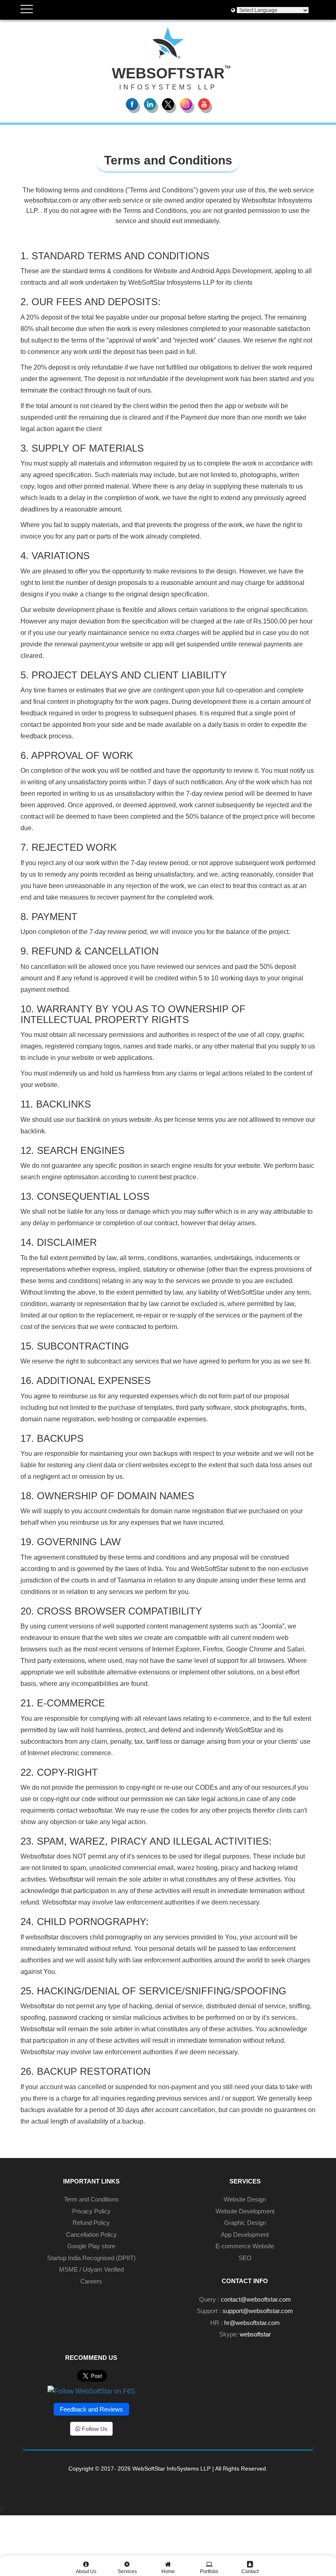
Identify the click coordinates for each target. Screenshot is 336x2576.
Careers (91, 2281)
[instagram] (186, 104)
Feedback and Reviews (91, 2409)
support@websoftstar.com (258, 2311)
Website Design (245, 2199)
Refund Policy (91, 2223)
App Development (245, 2235)
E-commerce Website (245, 2246)
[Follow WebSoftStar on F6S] (91, 2391)
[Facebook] (132, 104)
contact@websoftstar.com (256, 2299)
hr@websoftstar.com (252, 2323)
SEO (245, 2258)
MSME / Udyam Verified (91, 2269)
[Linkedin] (150, 104)
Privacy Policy (91, 2211)
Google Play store (91, 2246)
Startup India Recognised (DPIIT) (91, 2258)
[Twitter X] (168, 104)
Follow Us (94, 2429)
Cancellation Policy (91, 2235)
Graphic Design (245, 2223)
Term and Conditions (91, 2199)
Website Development (245, 2211)
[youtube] (204, 104)
